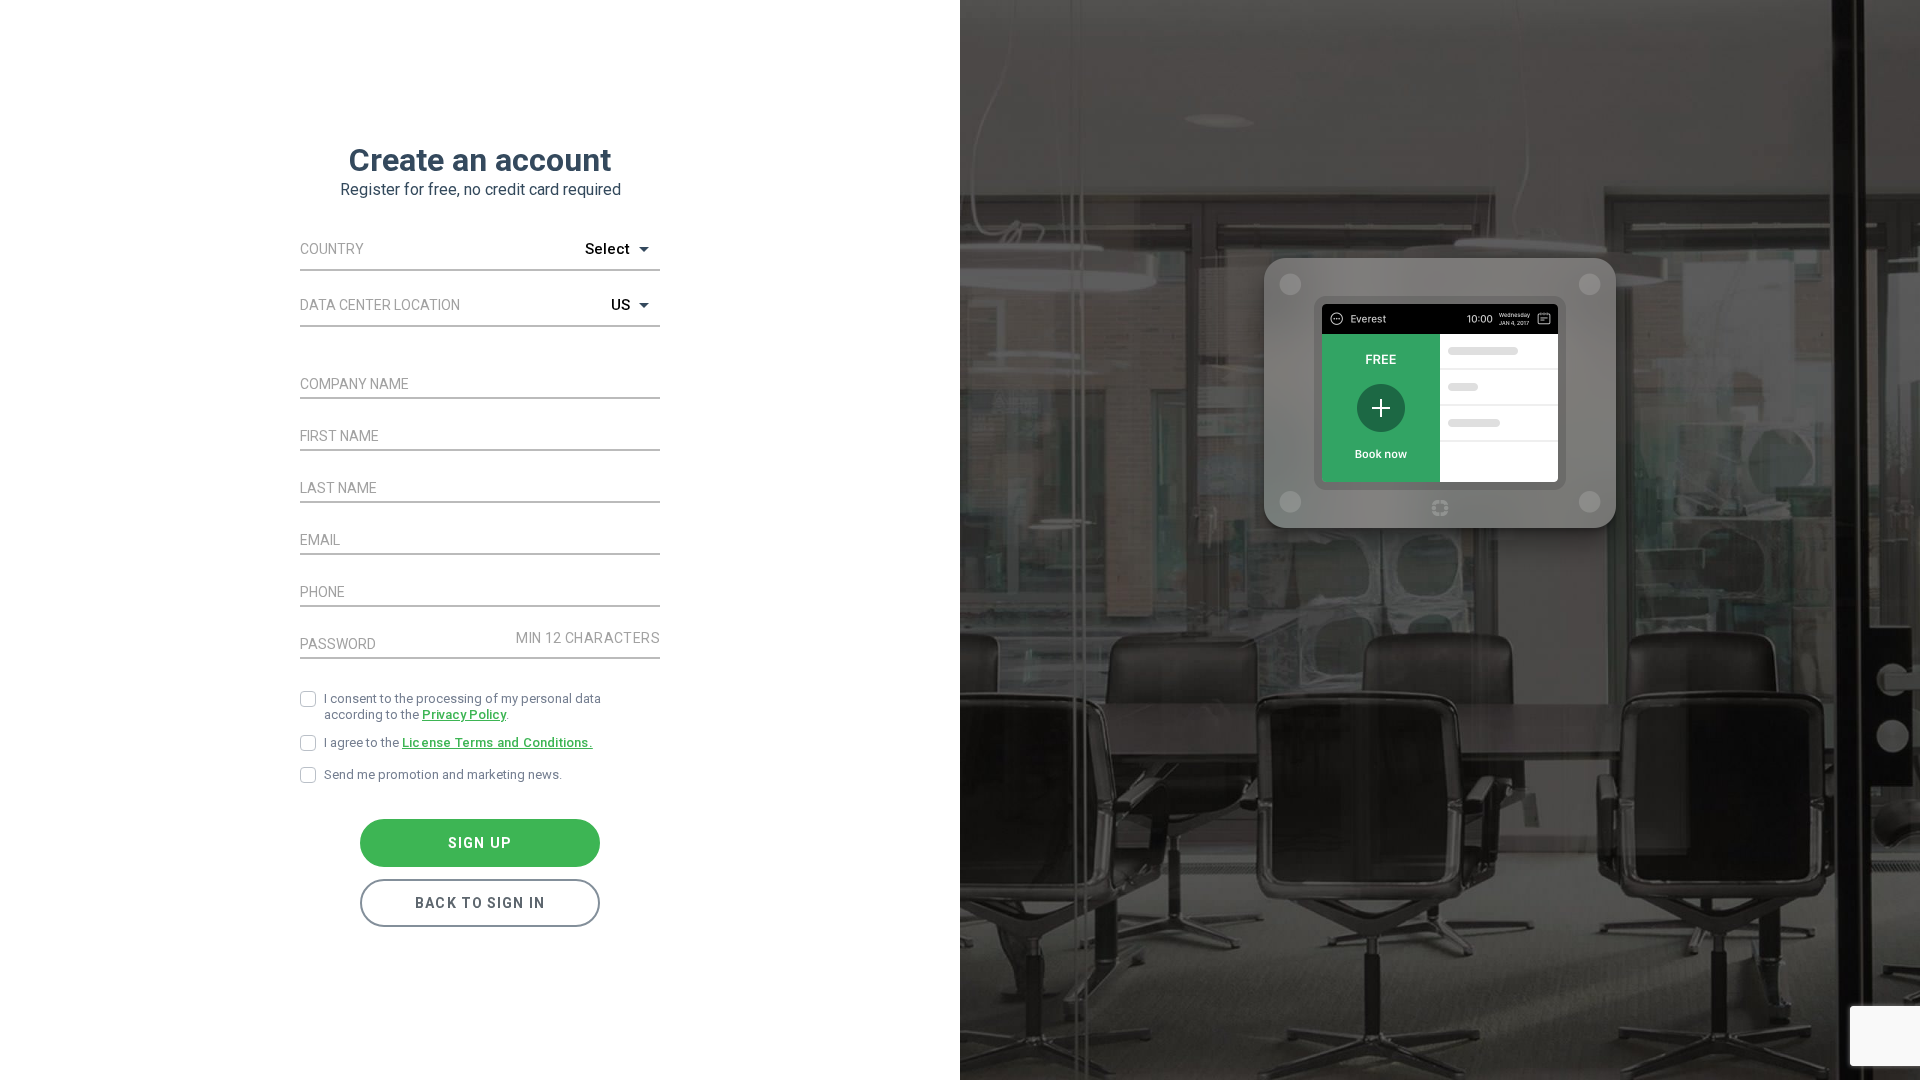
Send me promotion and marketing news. (443, 774)
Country (332, 249)
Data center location (380, 305)
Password (338, 644)
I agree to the (458, 742)
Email (320, 540)
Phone (322, 592)
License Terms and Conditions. (497, 742)
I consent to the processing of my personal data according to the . (462, 706)
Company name (354, 384)
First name (339, 436)
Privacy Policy (464, 714)
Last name (338, 488)
